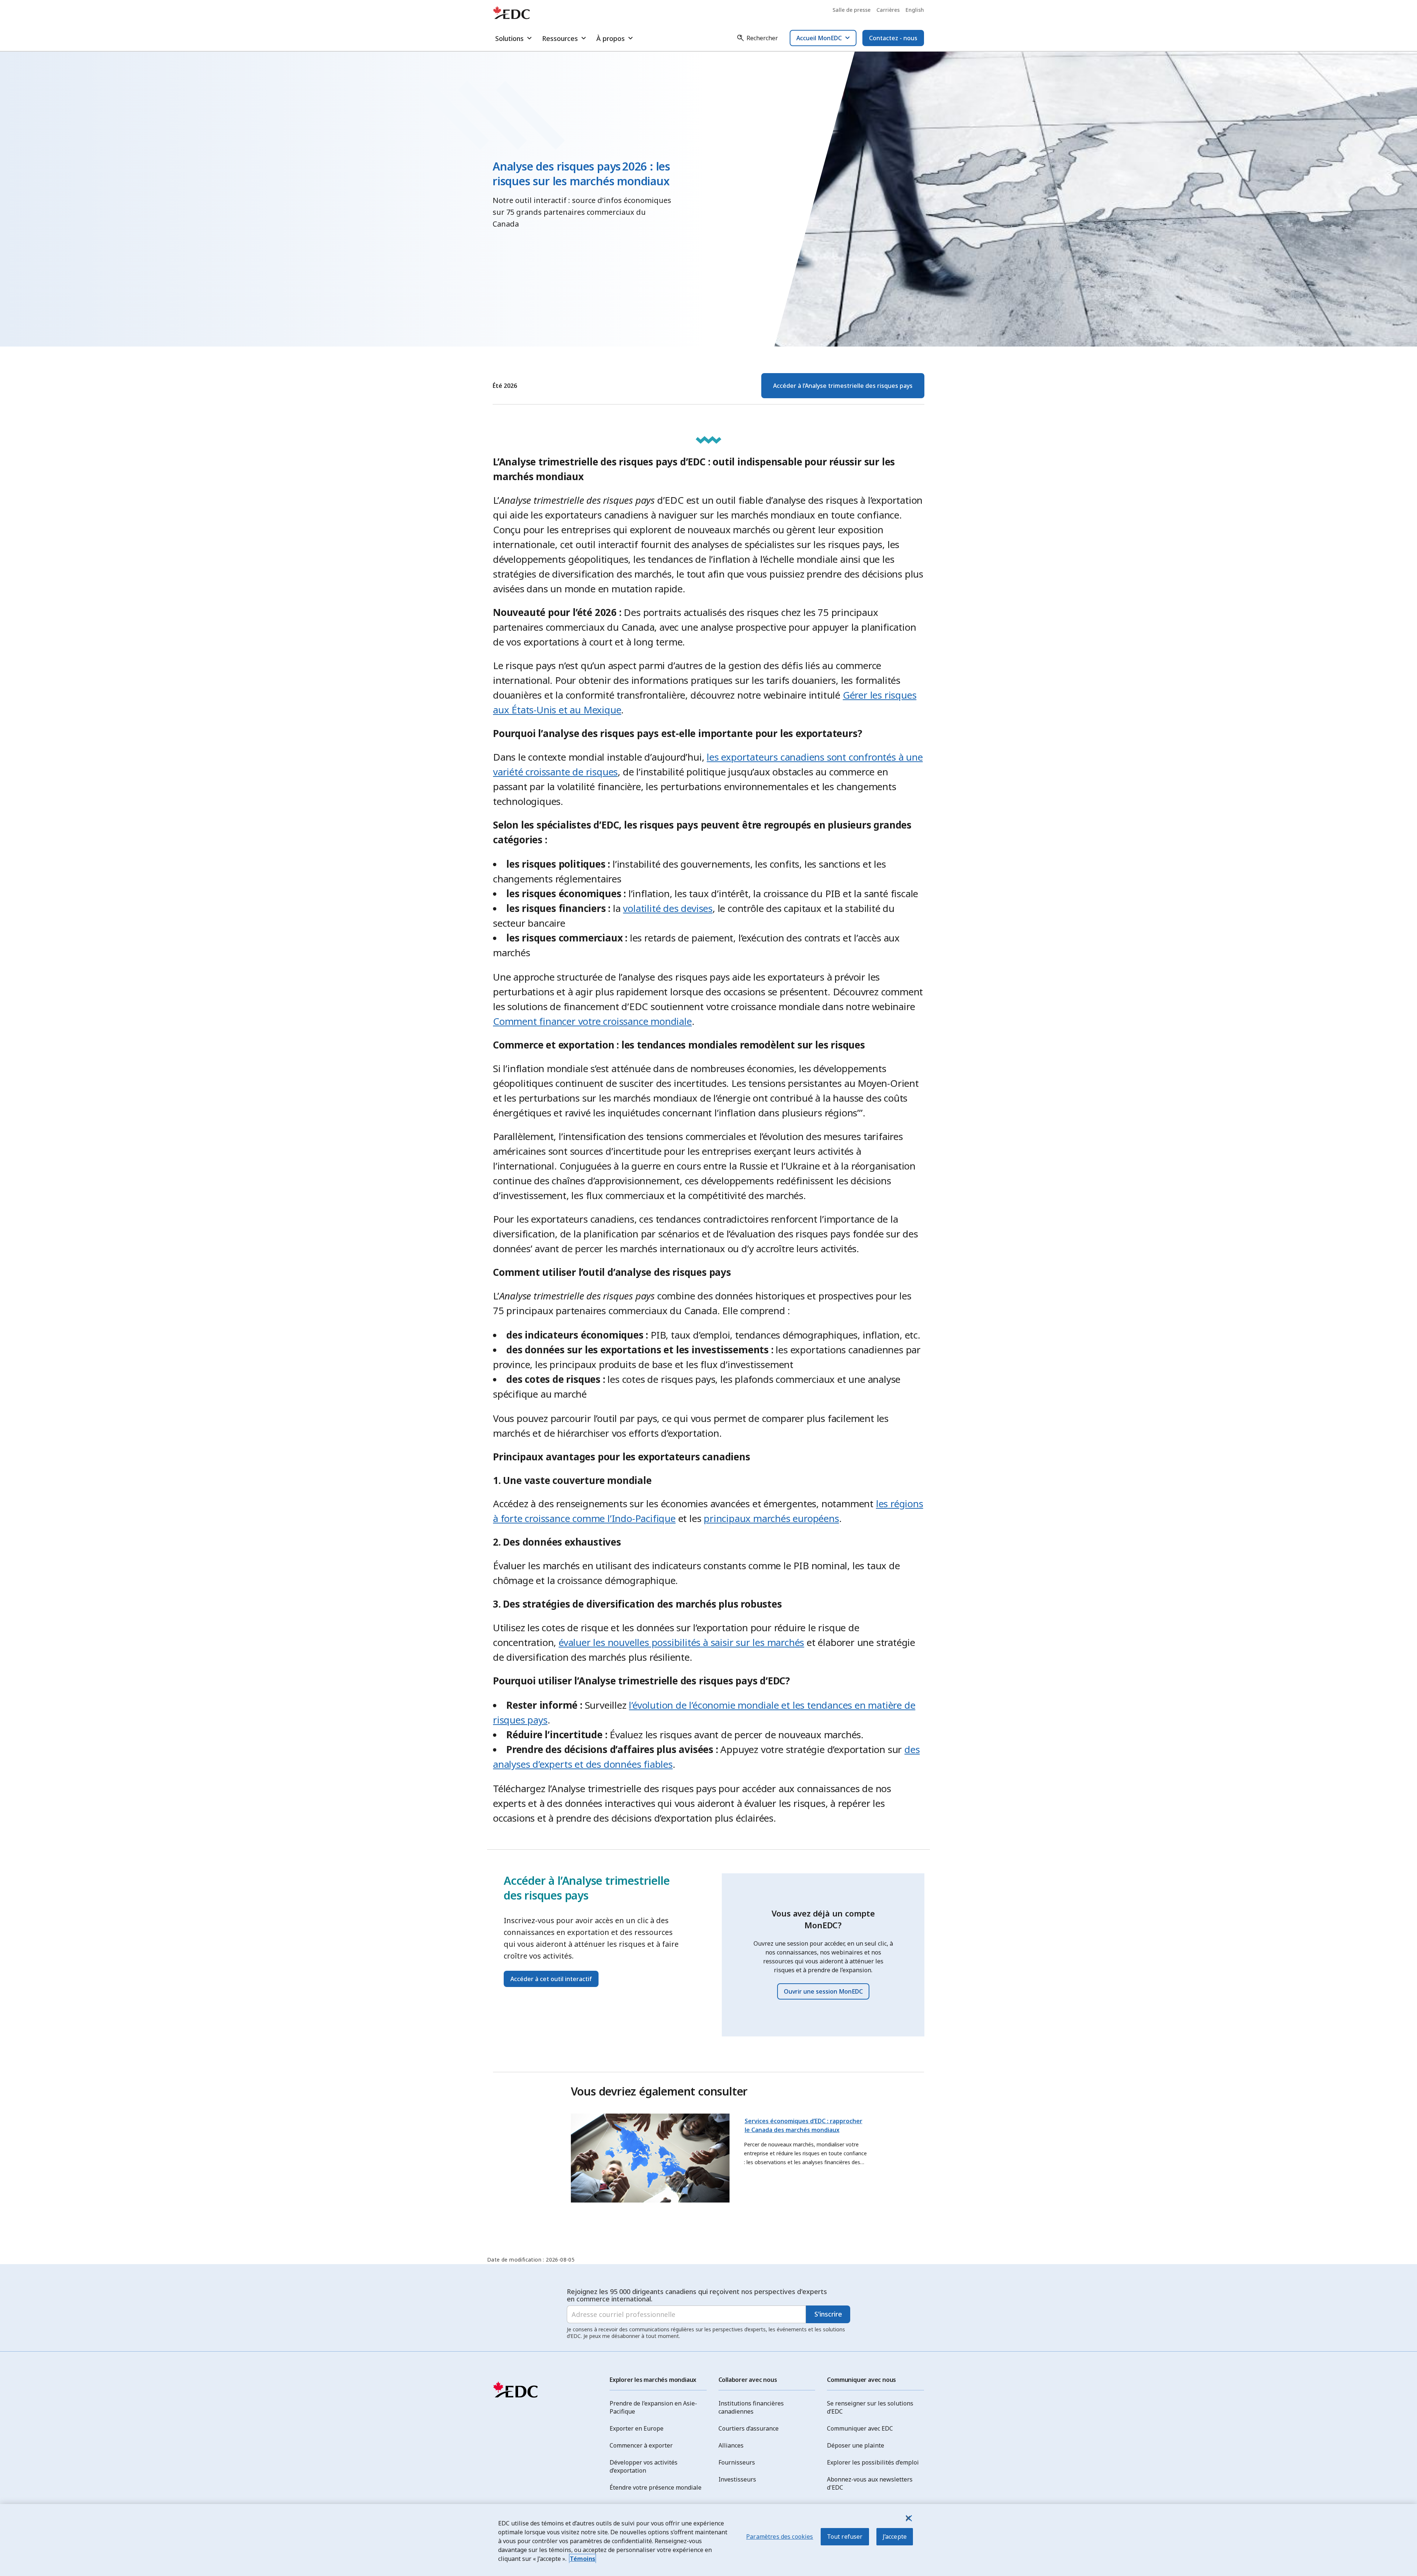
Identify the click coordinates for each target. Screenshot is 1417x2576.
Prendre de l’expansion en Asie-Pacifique (653, 2407)
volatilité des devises (668, 908)
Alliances (731, 2445)
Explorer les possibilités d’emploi (873, 2462)
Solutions (509, 38)
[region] (708, 2540)
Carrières (888, 10)
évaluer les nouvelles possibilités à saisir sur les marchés (681, 1642)
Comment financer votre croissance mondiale (592, 1021)
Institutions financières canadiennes (751, 2407)
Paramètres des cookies (780, 2537)
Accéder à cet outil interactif (551, 1979)
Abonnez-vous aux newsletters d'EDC (870, 2483)
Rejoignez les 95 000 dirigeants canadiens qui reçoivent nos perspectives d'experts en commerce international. (697, 2295)
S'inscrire (828, 2314)
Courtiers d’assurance (749, 2428)
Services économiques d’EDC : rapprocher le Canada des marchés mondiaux (804, 2125)
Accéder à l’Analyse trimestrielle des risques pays (843, 386)
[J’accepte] (908, 2518)
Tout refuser (845, 2537)
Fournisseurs (737, 2462)
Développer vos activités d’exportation (644, 2466)
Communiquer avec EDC (860, 2428)
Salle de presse (851, 10)
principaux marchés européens (771, 1518)
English (915, 10)
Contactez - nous (893, 38)
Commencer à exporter (641, 2445)
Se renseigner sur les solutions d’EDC (870, 2407)
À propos (611, 38)
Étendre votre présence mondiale (656, 2487)
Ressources (560, 38)
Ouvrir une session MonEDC (823, 1991)
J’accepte (895, 2537)
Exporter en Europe (637, 2428)
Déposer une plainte (856, 2445)
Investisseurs (737, 2479)
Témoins (582, 2559)
